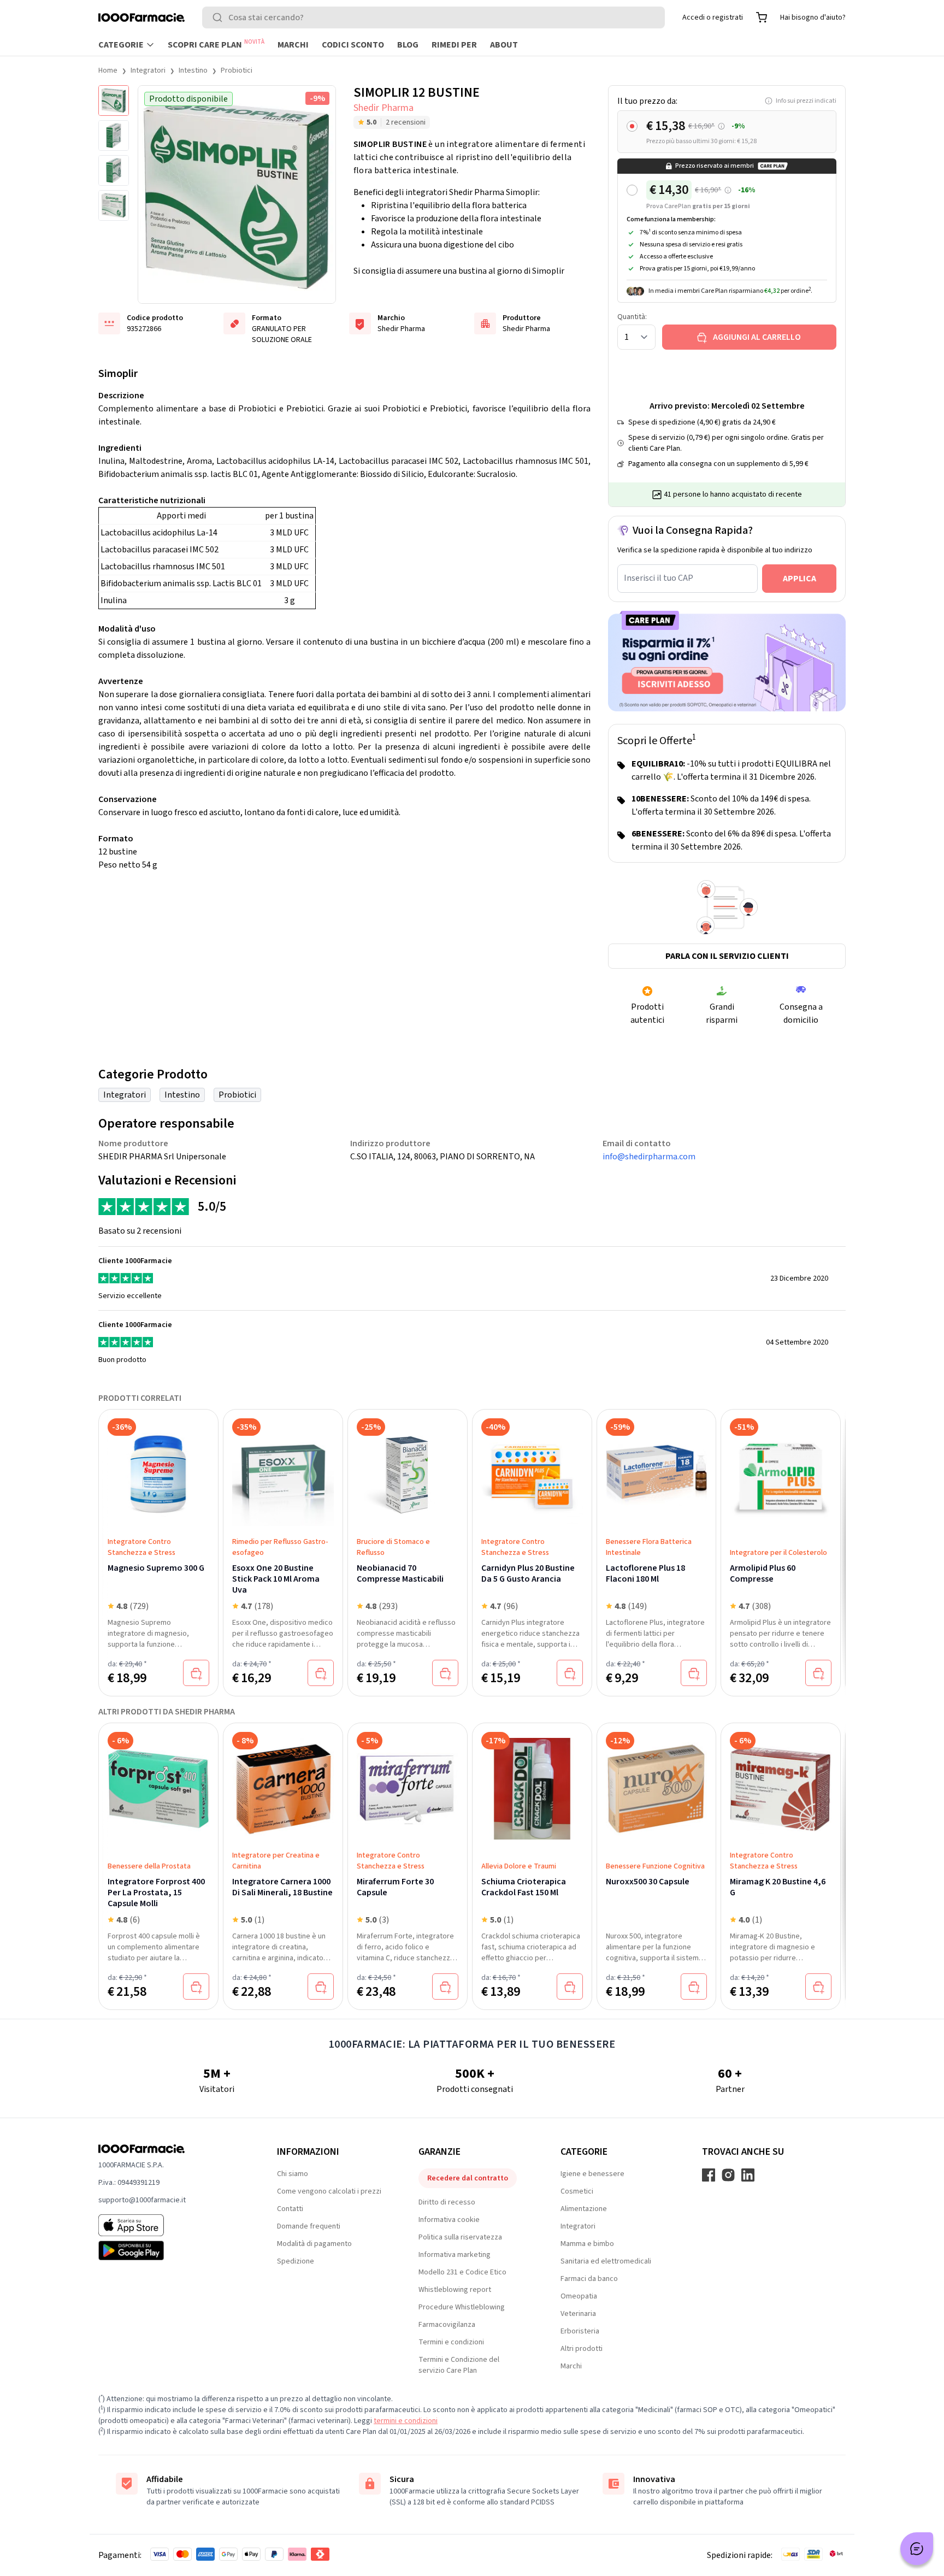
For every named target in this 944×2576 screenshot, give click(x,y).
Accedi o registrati (713, 17)
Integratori (148, 70)
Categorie (121, 45)
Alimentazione (584, 2209)
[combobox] (433, 17)
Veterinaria (578, 2314)
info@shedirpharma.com (649, 1157)
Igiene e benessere (592, 2174)
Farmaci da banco (589, 2279)
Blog (408, 45)
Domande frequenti (309, 2226)
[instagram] (728, 2175)
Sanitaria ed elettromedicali (606, 2261)
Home (108, 70)
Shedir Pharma (383, 108)
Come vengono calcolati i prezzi (329, 2191)
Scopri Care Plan (216, 44)
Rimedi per (454, 45)
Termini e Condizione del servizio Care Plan (459, 2365)
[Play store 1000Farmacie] (170, 2250)
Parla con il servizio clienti (727, 956)
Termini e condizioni (451, 2342)
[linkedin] (748, 2175)
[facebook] (709, 2175)
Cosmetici (577, 2191)
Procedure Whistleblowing (462, 2307)
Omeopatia (579, 2296)
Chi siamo (293, 2174)
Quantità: (632, 317)
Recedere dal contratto (468, 2178)
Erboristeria (580, 2331)
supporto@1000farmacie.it (142, 2200)
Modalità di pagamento (314, 2244)
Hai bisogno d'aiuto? (813, 17)
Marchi (293, 45)
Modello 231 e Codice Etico (462, 2272)
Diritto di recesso (447, 2202)
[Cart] (762, 17)
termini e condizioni (406, 2421)
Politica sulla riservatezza (460, 2237)
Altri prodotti (582, 2349)
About (504, 45)
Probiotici (237, 70)
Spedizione (296, 2261)
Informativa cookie (449, 2220)
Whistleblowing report (455, 2290)
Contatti (290, 2209)
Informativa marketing (455, 2255)
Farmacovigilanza (447, 2325)
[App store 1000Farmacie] (170, 2225)
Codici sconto (353, 45)
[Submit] (220, 17)
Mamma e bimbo (587, 2244)
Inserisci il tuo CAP (659, 578)
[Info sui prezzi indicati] (721, 126)
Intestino (193, 70)
